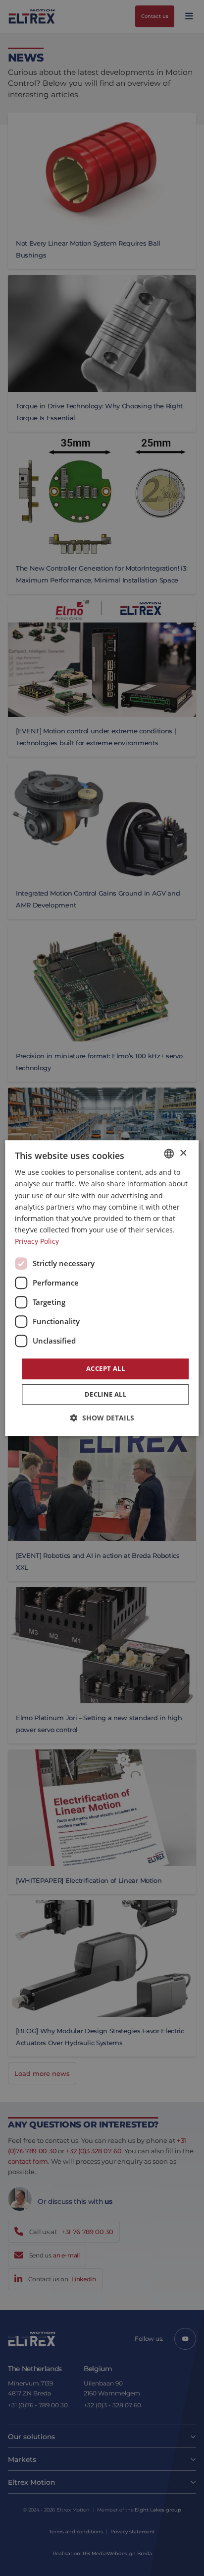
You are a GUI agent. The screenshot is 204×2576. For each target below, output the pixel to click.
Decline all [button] (105, 1394)
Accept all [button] (105, 1368)
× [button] (183, 1153)
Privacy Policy (37, 1241)
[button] (102, 1418)
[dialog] (102, 1288)
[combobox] (169, 1154)
